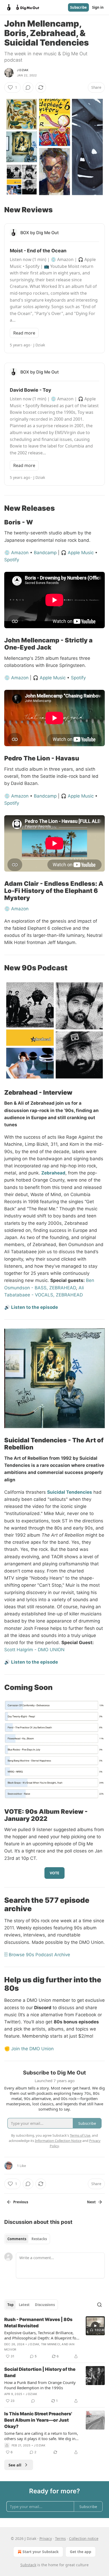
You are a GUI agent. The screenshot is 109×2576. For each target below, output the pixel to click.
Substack (28, 2565)
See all (15, 2465)
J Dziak (23, 70)
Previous (21, 2202)
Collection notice (84, 2538)
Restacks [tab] (39, 2239)
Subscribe (78, 7)
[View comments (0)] (28, 87)
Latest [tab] (24, 2305)
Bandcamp (45, 553)
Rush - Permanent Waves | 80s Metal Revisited (38, 2323)
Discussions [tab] (45, 2305)
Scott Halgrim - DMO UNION (34, 1650)
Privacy (46, 2538)
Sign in (98, 7)
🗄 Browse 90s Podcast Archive (37, 1955)
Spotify (12, 560)
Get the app (81, 2552)
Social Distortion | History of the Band (40, 2372)
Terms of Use (80, 2135)
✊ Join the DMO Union (29, 2049)
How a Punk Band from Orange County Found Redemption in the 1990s (40, 2385)
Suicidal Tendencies (70, 1492)
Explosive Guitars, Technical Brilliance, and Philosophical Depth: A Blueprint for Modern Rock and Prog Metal (41, 2335)
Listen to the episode (35, 1307)
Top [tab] (10, 2305)
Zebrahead (53, 1173)
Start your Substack (41, 2552)
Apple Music (81, 553)
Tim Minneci (51, 2344)
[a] (95, 2326)
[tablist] (27, 2239)
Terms (60, 2538)
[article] (54, 2338)
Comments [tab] (17, 2239)
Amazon (20, 553)
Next (91, 2202)
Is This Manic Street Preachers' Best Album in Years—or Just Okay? (38, 2420)
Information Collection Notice (58, 2141)
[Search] (99, 2305)
